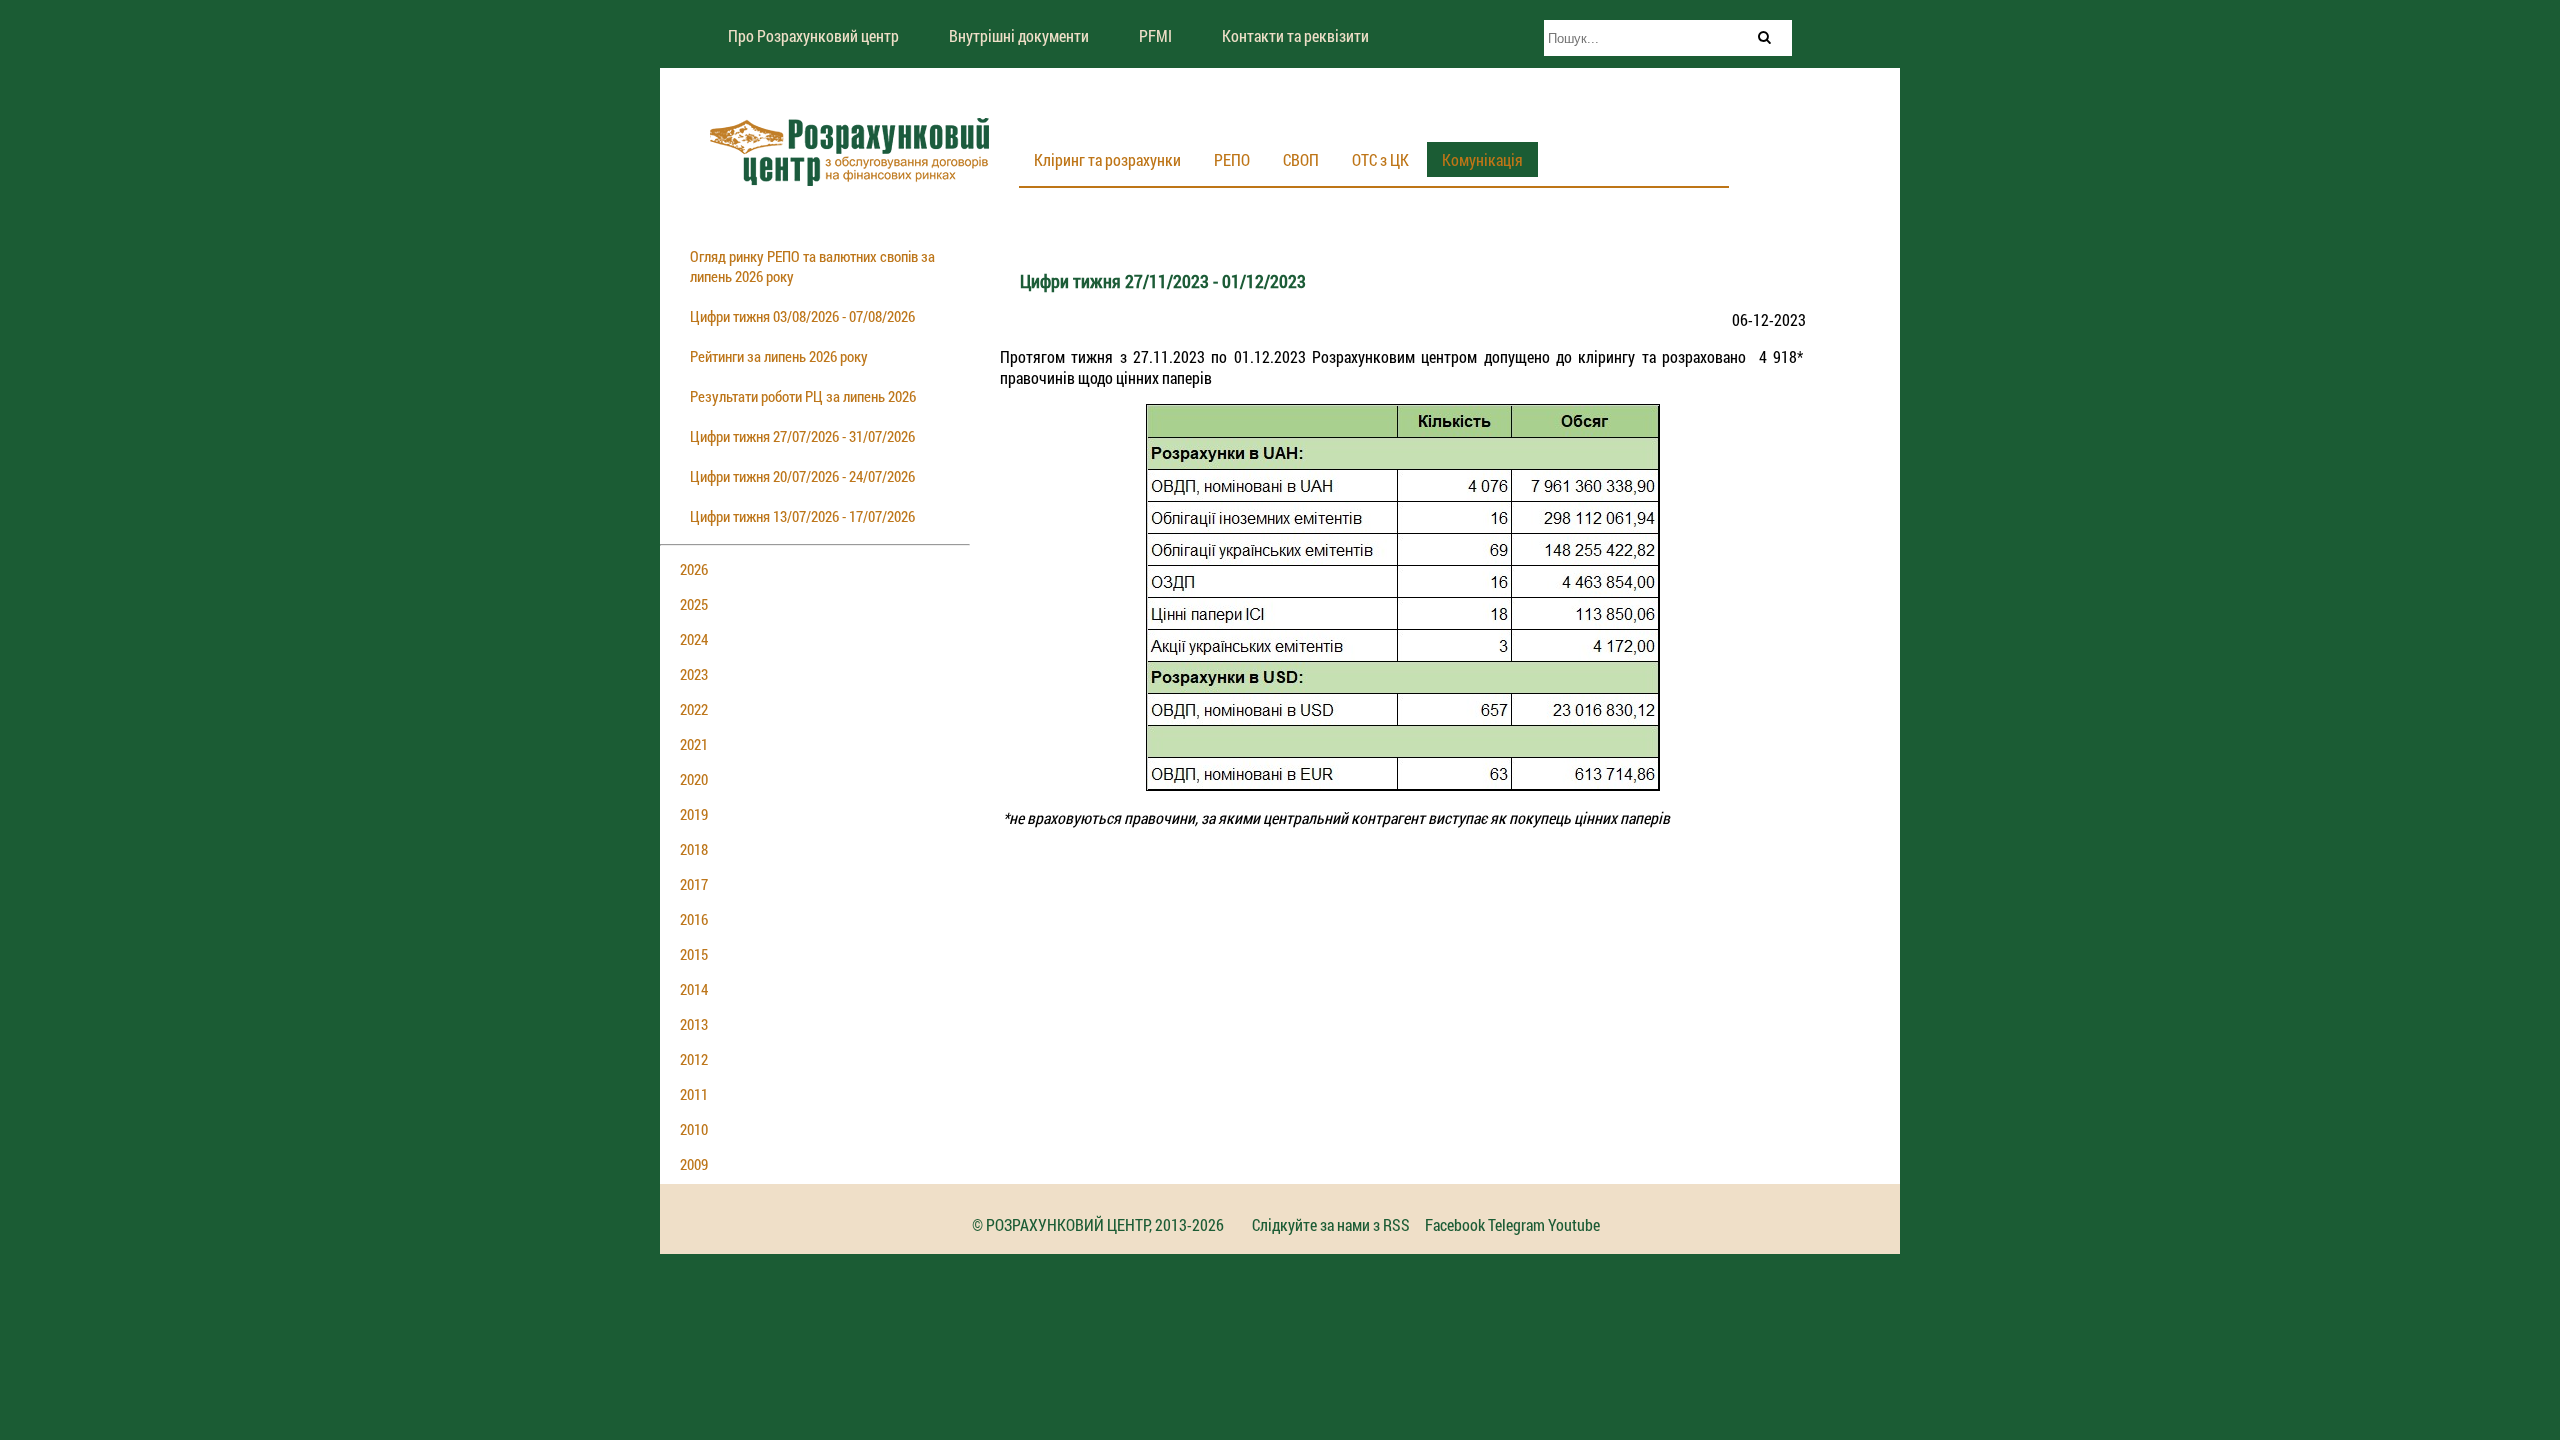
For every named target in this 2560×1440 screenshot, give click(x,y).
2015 (694, 954)
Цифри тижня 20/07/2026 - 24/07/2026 (802, 476)
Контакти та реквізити (1295, 35)
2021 (694, 744)
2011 (694, 1094)
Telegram (1516, 1224)
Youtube (1574, 1224)
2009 (694, 1164)
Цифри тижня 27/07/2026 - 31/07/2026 (802, 436)
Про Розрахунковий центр (813, 35)
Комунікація (1482, 159)
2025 (694, 604)
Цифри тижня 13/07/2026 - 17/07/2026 (802, 516)
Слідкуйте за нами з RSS (1331, 1224)
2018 (694, 849)
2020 (694, 779)
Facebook (1455, 1224)
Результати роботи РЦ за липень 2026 (803, 396)
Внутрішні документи (1019, 35)
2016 (694, 919)
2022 (694, 709)
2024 (694, 639)
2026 (694, 569)
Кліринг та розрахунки (1107, 159)
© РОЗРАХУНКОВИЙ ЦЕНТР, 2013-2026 (1098, 1224)
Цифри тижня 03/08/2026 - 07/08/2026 (802, 316)
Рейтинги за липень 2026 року (779, 356)
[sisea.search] (1764, 37)
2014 (694, 989)
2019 (694, 814)
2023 (694, 674)
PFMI (1155, 35)
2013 (694, 1024)
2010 (694, 1129)
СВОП (1301, 159)
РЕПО (1232, 159)
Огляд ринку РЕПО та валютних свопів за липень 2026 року (812, 266)
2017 (694, 884)
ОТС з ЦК (1380, 159)
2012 (694, 1059)
